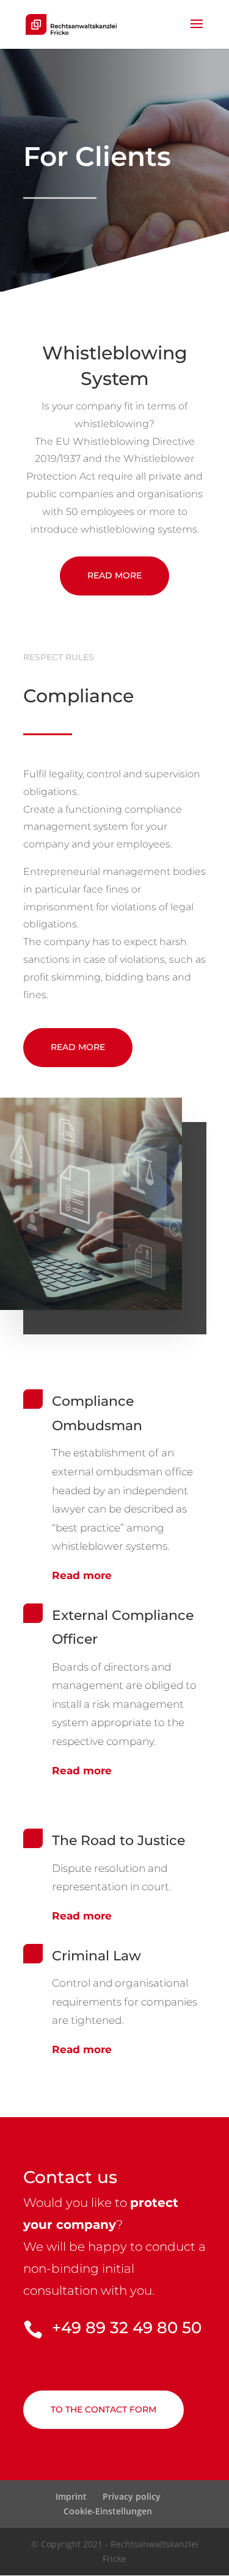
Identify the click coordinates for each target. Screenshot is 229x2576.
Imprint (71, 2496)
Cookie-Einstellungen (108, 2511)
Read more (114, 575)
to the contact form (104, 2409)
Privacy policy (132, 2496)
